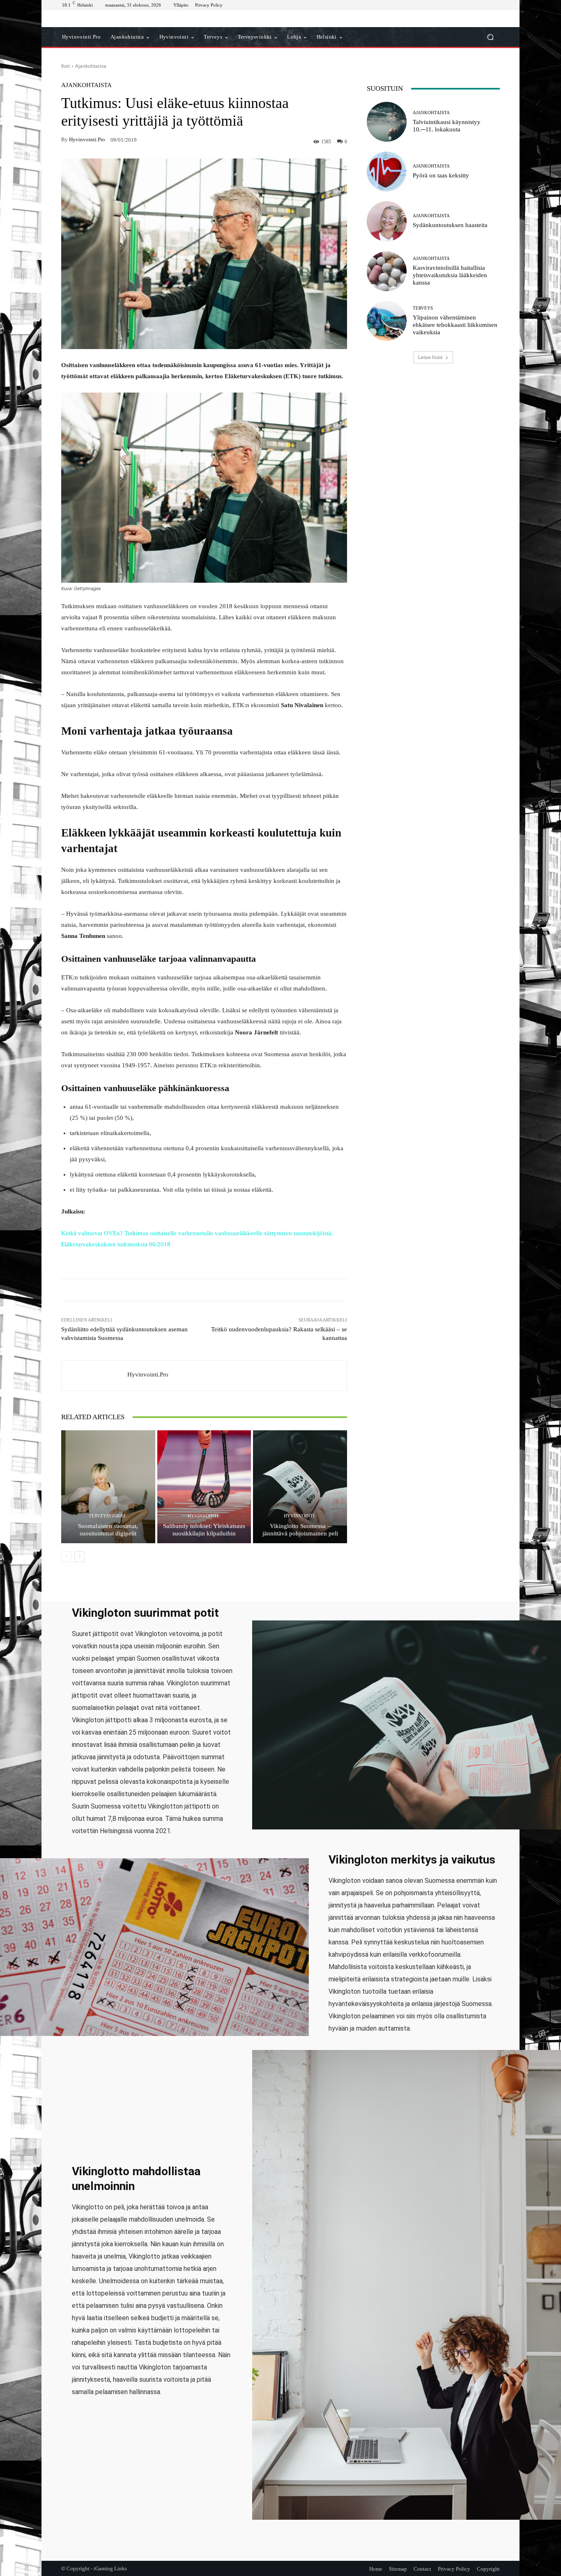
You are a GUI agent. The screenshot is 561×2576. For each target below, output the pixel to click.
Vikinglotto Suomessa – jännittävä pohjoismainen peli (300, 1530)
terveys (423, 308)
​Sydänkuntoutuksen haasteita (450, 225)
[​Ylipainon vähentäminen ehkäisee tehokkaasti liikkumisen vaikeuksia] (387, 321)
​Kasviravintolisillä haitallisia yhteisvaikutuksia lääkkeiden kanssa (450, 275)
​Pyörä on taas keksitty (441, 175)
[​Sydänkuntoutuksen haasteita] (387, 221)
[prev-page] (66, 1557)
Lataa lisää (430, 357)
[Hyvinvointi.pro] (94, 1375)
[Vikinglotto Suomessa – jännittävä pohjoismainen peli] (300, 1487)
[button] (490, 37)
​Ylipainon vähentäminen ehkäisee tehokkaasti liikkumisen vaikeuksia (455, 325)
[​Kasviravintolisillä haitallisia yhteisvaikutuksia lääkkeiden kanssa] (387, 271)
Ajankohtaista (91, 66)
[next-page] (79, 1557)
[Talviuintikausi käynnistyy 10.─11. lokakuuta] (387, 122)
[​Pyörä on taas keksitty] (387, 171)
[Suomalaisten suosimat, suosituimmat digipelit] (108, 1487)
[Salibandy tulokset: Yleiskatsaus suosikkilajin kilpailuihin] (204, 1487)
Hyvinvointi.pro (87, 139)
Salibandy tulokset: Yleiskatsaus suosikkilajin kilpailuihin (204, 1530)
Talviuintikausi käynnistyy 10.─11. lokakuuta (447, 126)
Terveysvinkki (107, 1516)
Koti (66, 66)
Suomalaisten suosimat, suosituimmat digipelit (108, 1530)
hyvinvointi (203, 1516)
